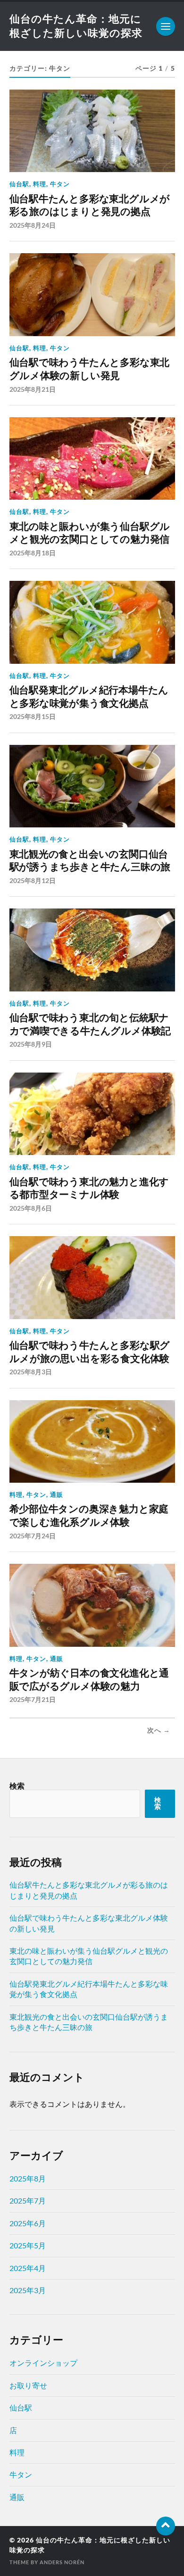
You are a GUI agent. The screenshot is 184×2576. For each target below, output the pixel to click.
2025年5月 (28, 2245)
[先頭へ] (166, 2526)
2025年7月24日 (33, 1536)
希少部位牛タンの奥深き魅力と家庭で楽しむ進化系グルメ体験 (89, 1515)
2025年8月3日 (31, 1372)
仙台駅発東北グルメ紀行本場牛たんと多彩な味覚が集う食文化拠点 (89, 697)
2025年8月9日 (31, 1044)
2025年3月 (28, 2290)
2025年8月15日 (33, 716)
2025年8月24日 (33, 225)
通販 (57, 1494)
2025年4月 (28, 2268)
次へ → (159, 1730)
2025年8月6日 (31, 1208)
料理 (40, 184)
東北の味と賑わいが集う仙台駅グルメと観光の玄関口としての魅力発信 (90, 533)
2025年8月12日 (33, 880)
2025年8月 (28, 2178)
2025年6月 (28, 2223)
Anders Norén (62, 2562)
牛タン (60, 184)
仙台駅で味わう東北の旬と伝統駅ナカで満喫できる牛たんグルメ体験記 (90, 1024)
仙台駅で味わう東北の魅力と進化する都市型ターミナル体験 (89, 1188)
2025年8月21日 (33, 389)
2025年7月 (28, 2200)
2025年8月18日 (33, 553)
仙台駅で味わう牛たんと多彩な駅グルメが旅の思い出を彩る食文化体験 (90, 1352)
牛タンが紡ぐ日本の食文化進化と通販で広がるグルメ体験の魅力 (89, 1680)
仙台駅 (19, 184)
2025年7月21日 (33, 1699)
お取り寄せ (28, 2385)
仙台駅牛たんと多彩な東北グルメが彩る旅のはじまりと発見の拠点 (90, 205)
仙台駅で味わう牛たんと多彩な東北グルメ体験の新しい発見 (90, 369)
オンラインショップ (43, 2363)
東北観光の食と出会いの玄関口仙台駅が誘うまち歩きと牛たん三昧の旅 (90, 861)
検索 (17, 1786)
